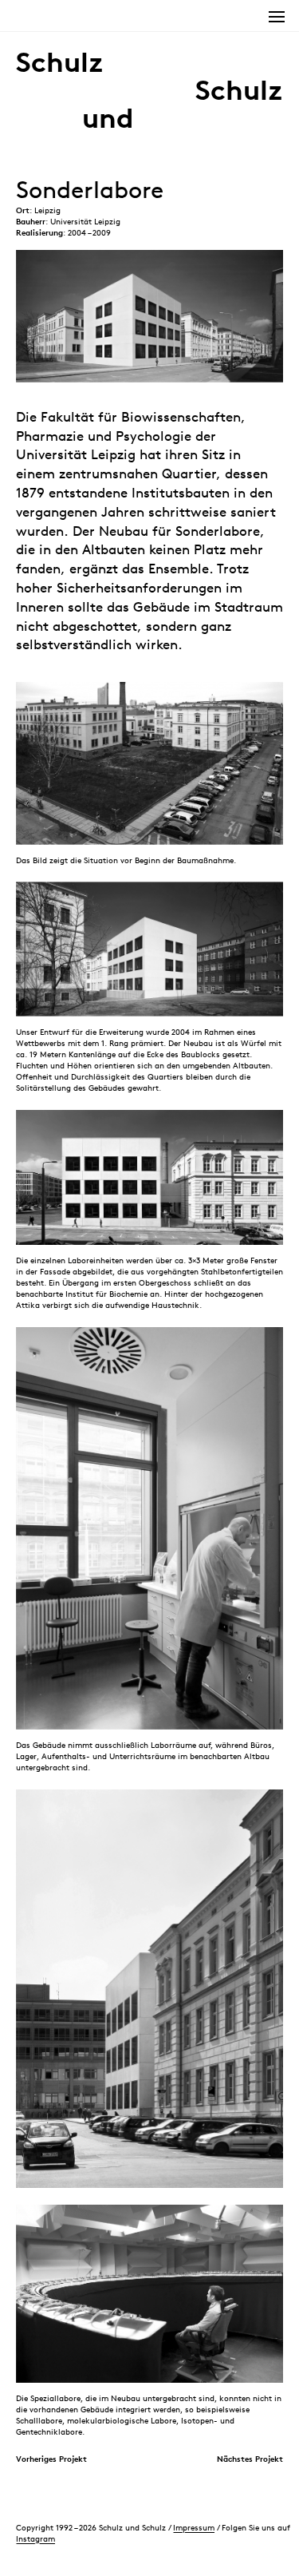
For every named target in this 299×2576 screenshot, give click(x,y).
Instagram (35, 2538)
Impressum (194, 2527)
